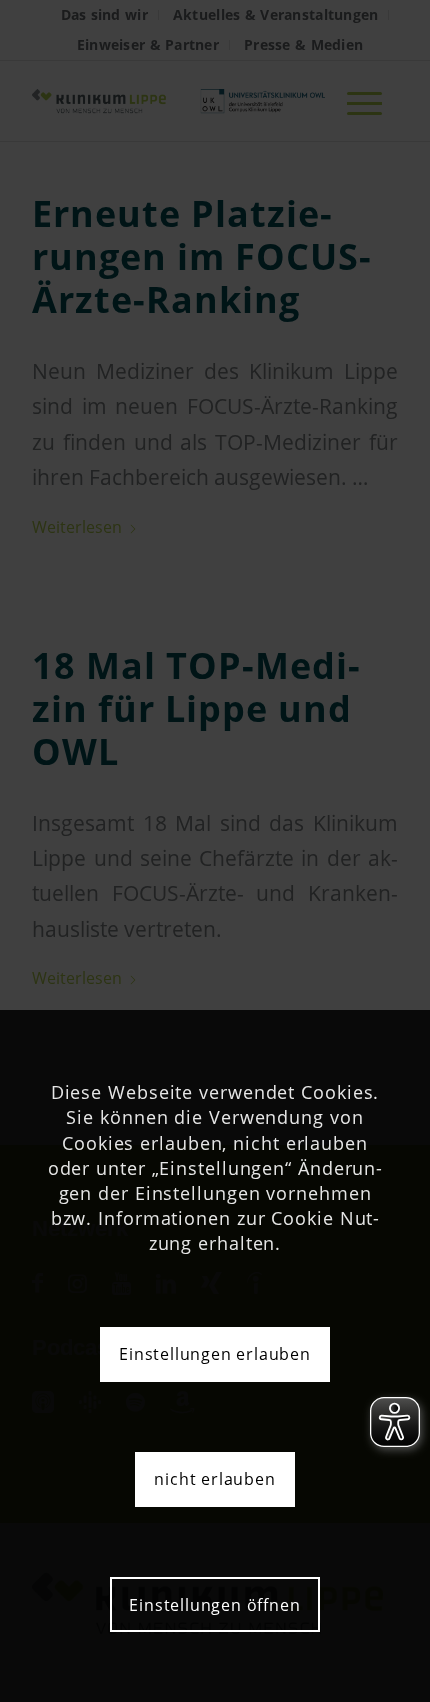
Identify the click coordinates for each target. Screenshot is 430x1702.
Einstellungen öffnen (214, 1605)
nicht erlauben (214, 1479)
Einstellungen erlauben (215, 1354)
